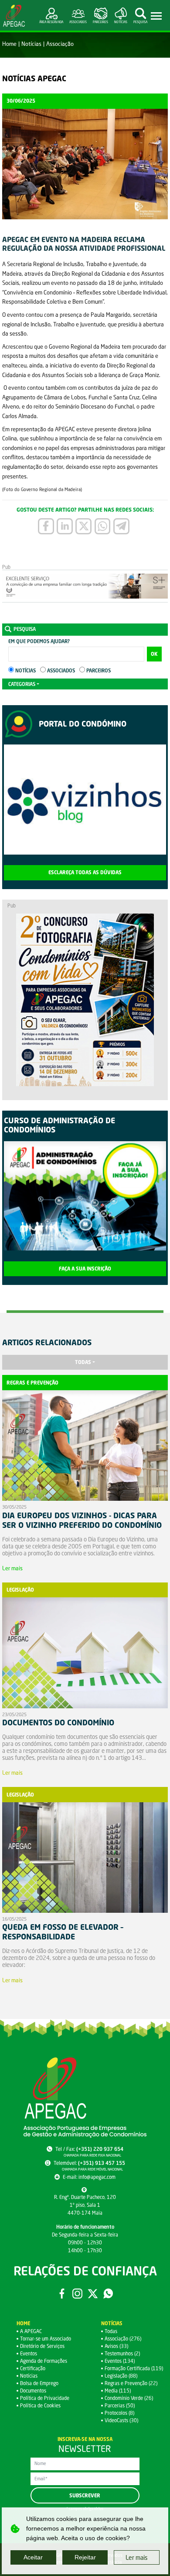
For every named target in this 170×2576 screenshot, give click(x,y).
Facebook (62, 2293)
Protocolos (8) (119, 2413)
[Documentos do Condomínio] (85, 1654)
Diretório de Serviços (42, 2346)
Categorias (22, 684)
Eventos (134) (120, 2361)
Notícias (31, 44)
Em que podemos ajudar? (39, 641)
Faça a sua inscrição (85, 1269)
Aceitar (33, 2557)
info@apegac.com (97, 2177)
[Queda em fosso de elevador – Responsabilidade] (85, 1859)
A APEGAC (31, 2331)
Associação (60, 44)
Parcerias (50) (120, 2405)
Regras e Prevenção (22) (131, 2383)
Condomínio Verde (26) (129, 2398)
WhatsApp (108, 2293)
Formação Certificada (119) (134, 2368)
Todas (83, 1362)
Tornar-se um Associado (46, 2339)
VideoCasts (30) (121, 2420)
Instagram (77, 2293)
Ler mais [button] (137, 2557)
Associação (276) (123, 2339)
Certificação (33, 2368)
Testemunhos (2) (122, 2353)
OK (154, 654)
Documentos (33, 2391)
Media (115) (118, 2391)
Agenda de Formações (44, 2361)
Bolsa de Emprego (39, 2383)
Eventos (29, 2353)
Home (9, 44)
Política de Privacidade (45, 2398)
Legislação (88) (121, 2376)
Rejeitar (85, 2557)
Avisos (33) (116, 2346)
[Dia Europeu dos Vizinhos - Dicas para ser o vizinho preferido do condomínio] (85, 1447)
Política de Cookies (40, 2405)
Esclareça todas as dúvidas (85, 873)
